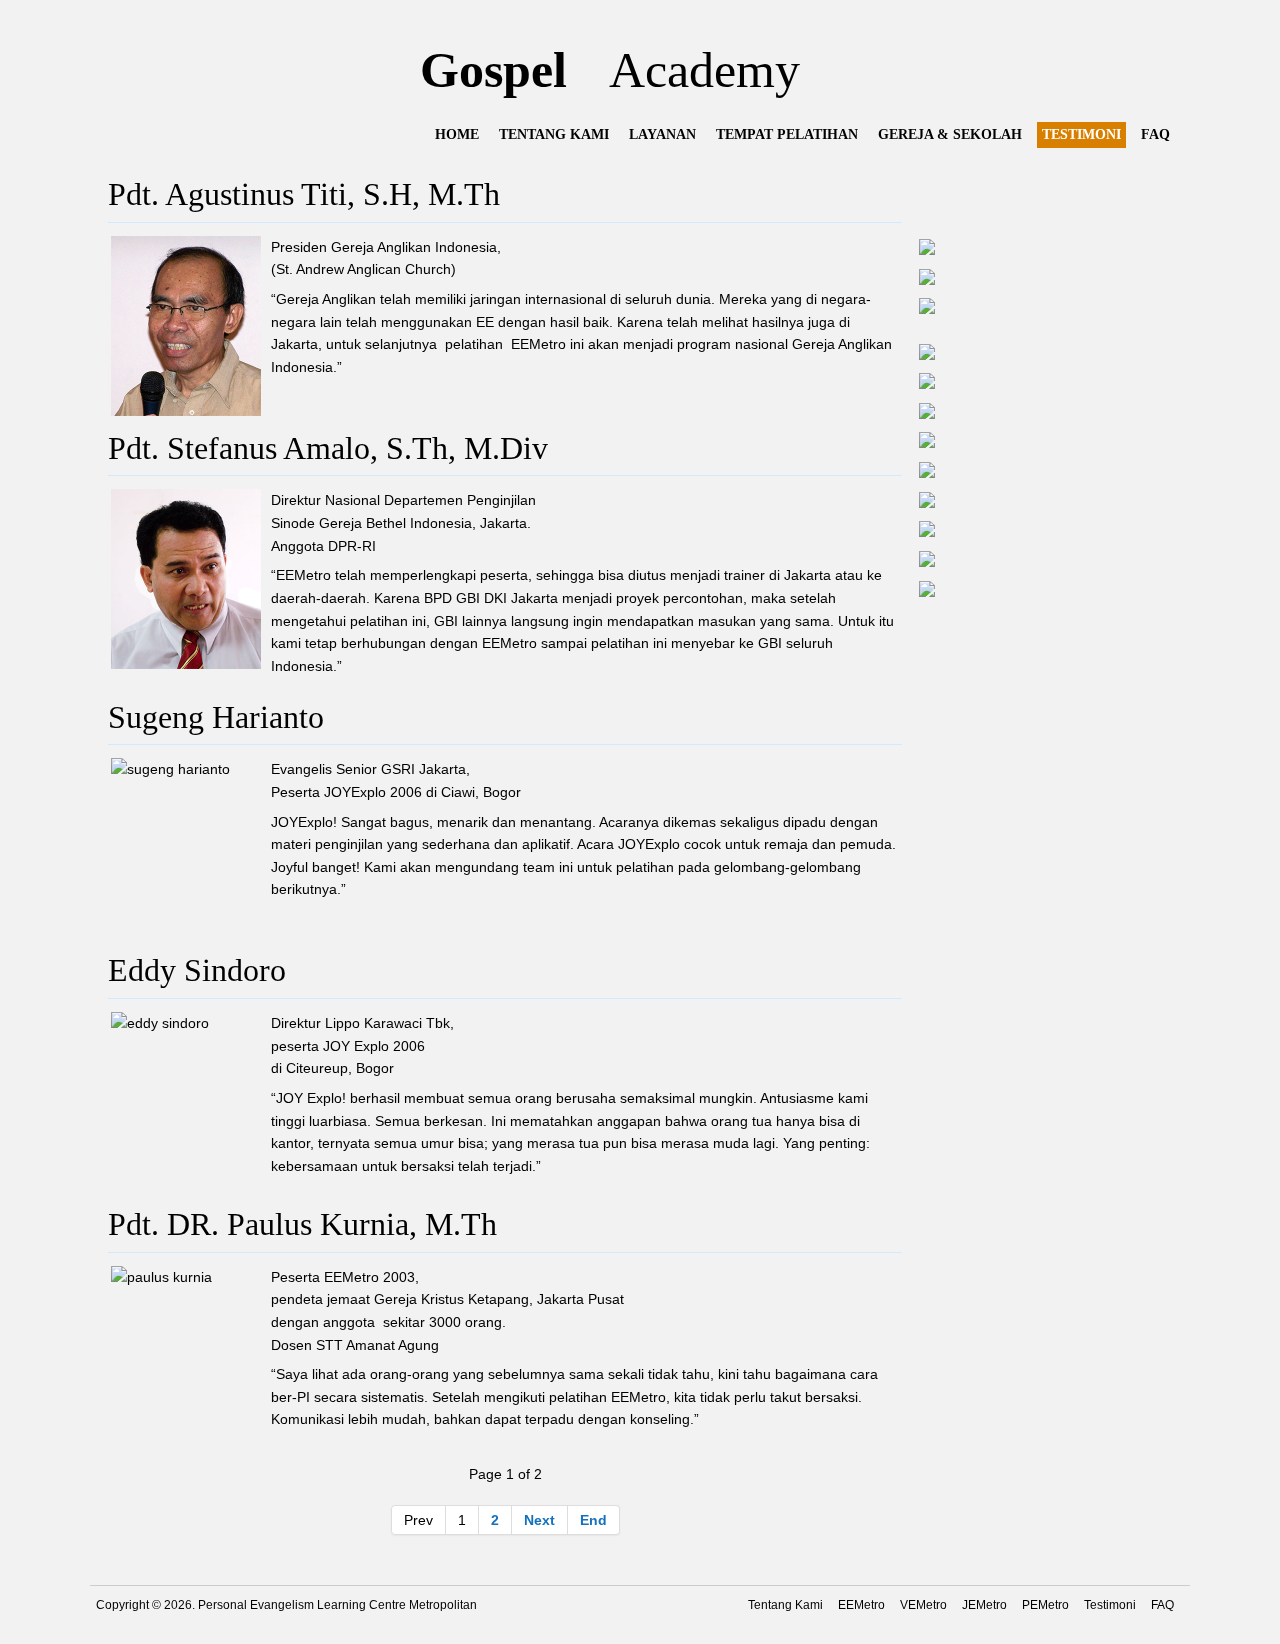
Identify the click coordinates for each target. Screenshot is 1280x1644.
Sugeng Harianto (216, 717)
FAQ (1162, 1605)
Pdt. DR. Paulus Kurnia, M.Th (302, 1224)
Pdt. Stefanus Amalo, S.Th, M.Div (328, 448)
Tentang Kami (785, 1605)
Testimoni (1110, 1605)
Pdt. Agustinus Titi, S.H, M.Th (304, 194)
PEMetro (1045, 1605)
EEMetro (861, 1605)
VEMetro (923, 1605)
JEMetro (984, 1605)
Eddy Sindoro (197, 970)
